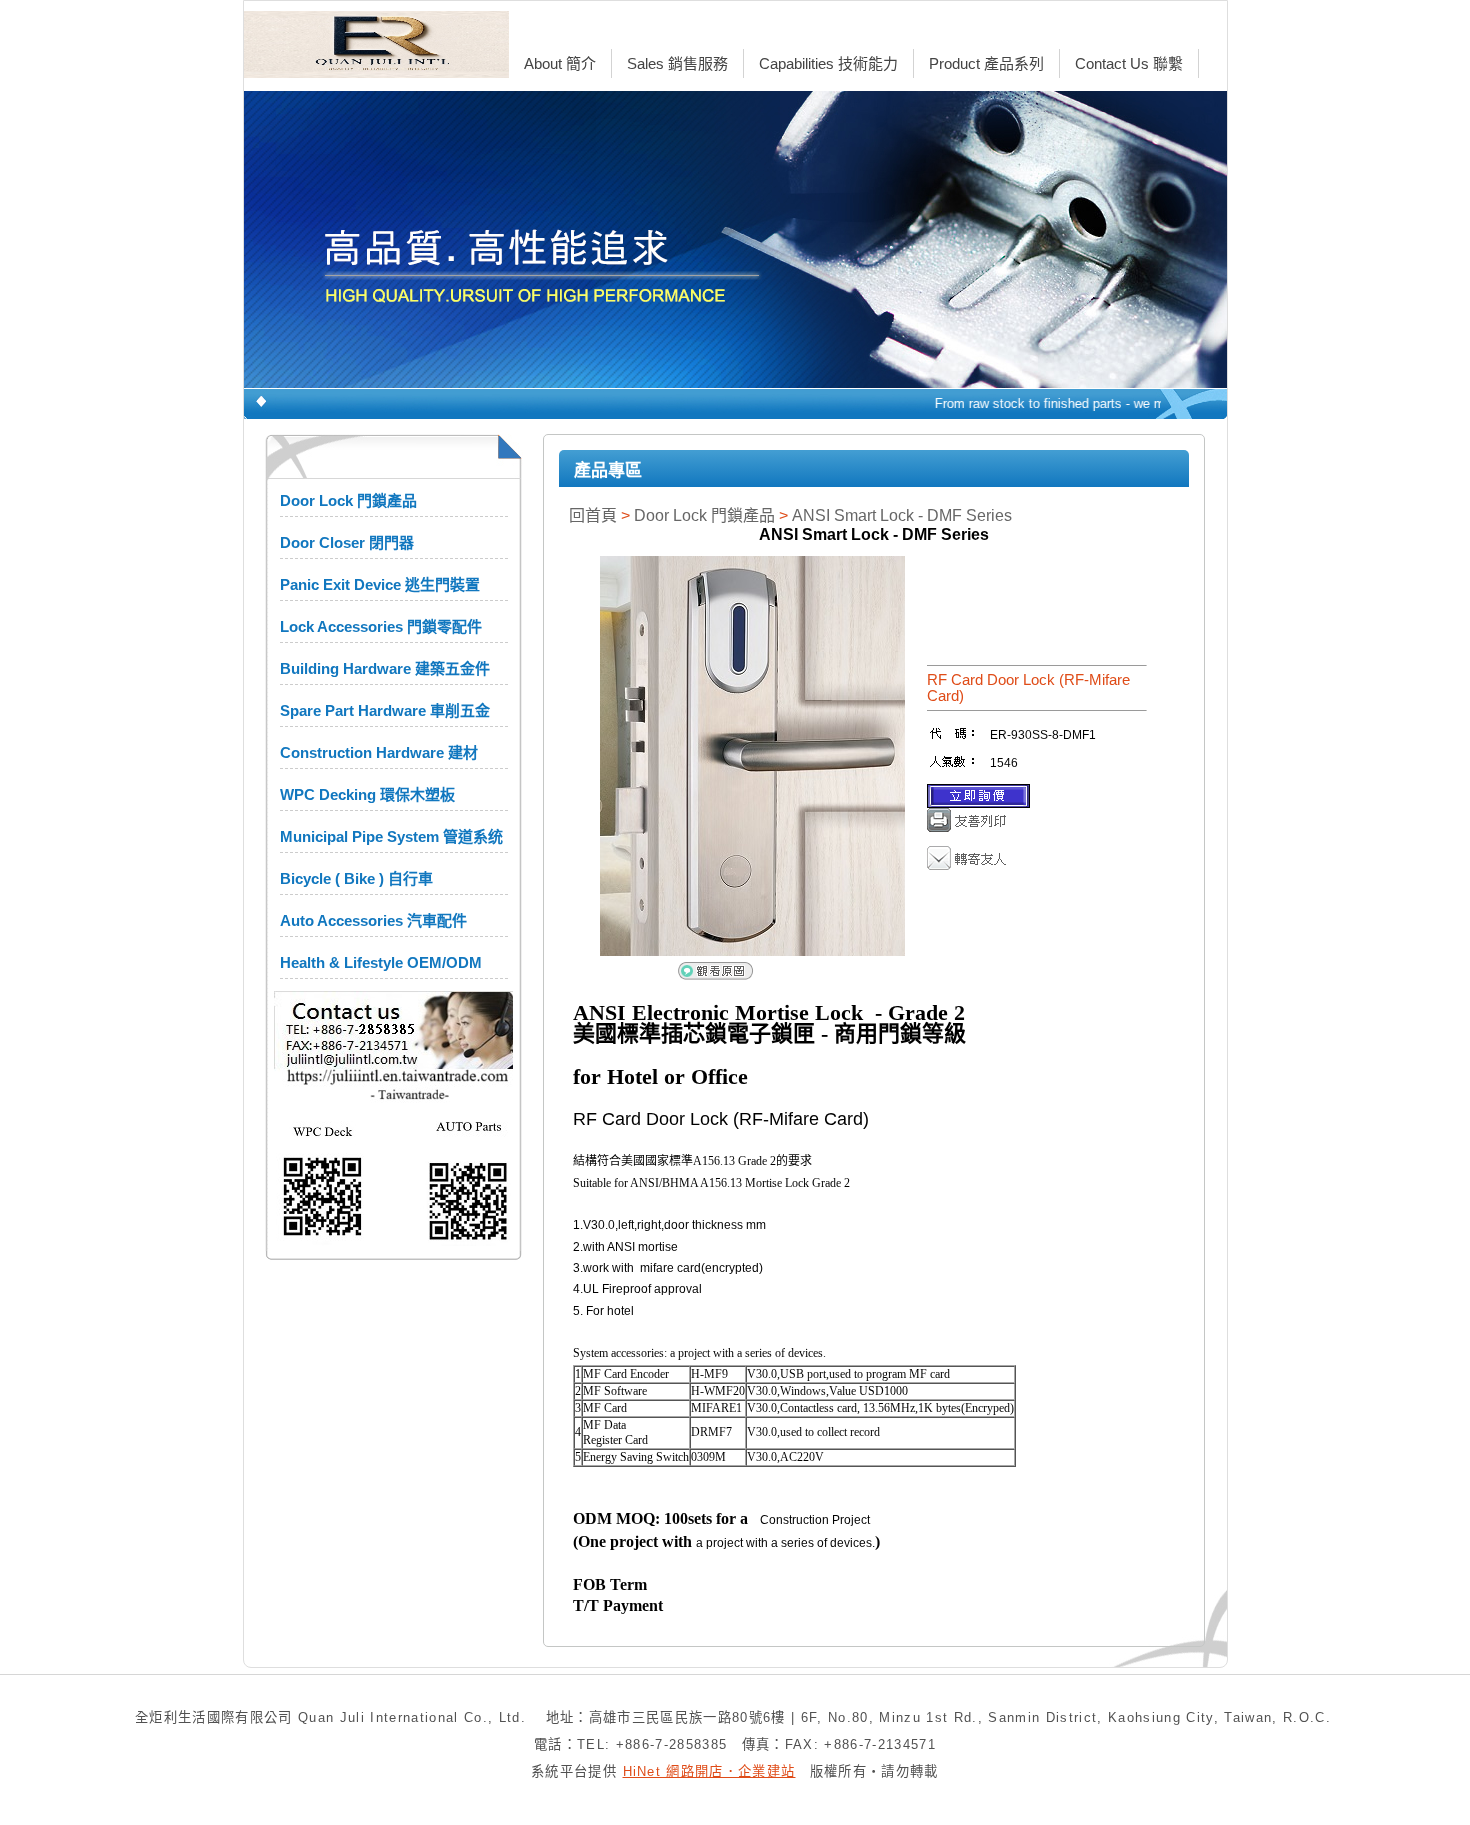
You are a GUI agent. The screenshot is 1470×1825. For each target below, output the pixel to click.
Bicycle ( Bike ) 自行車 (356, 878)
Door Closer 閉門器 (347, 542)
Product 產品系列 (986, 63)
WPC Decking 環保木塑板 (367, 794)
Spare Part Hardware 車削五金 (385, 710)
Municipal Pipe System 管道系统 (391, 836)
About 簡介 (560, 63)
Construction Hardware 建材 (379, 752)
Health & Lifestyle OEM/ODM (381, 962)
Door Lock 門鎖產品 (348, 500)
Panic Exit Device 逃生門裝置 (380, 584)
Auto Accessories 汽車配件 (373, 920)
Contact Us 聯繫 (1129, 63)
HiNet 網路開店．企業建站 (709, 1771)
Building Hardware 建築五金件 (385, 668)
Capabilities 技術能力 (828, 63)
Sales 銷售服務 (677, 63)
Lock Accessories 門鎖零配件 (381, 626)
